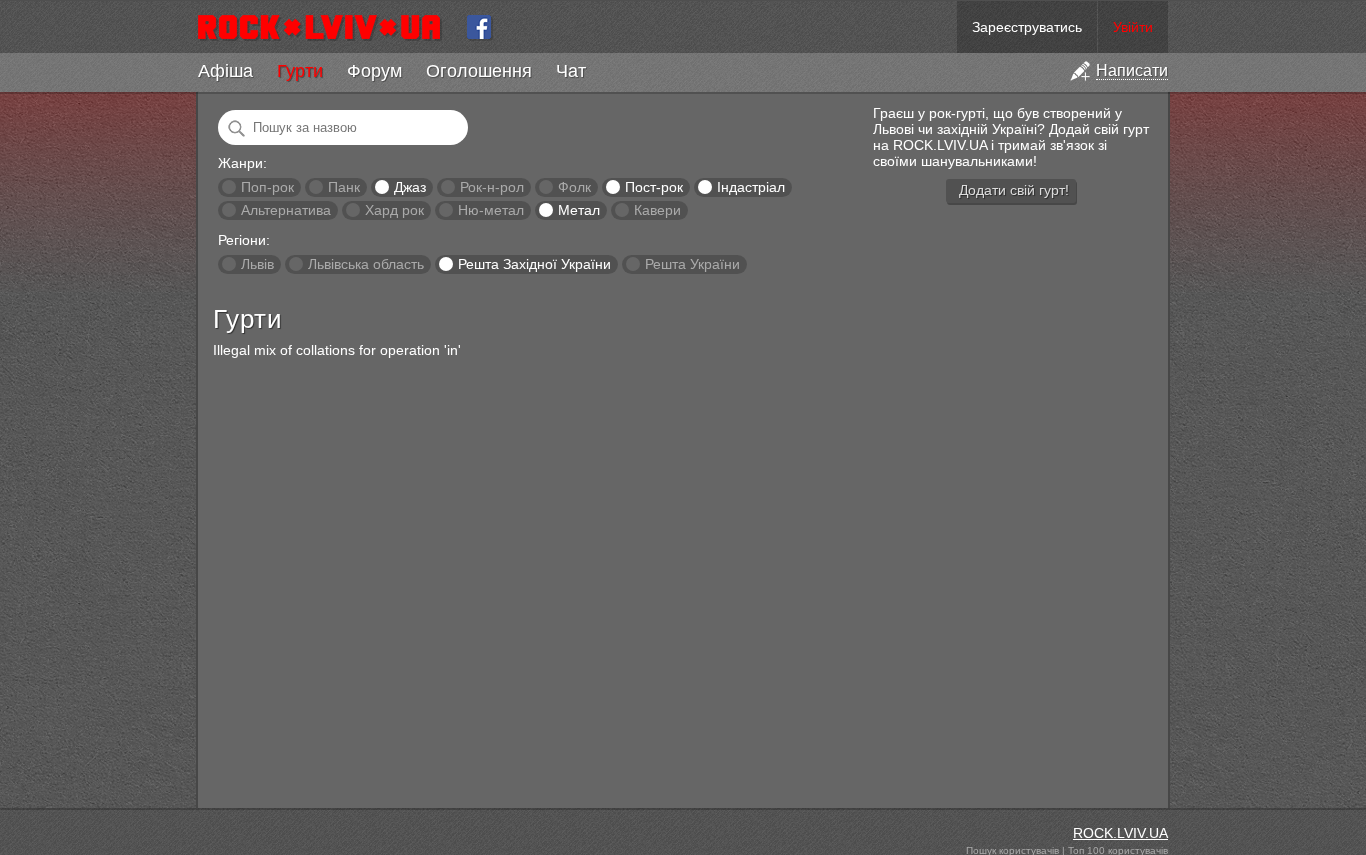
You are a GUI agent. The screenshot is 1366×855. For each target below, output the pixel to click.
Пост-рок (654, 187)
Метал (579, 210)
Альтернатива (286, 210)
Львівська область (366, 264)
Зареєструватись (1027, 27)
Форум (374, 71)
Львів (257, 264)
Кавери (657, 210)
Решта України (692, 264)
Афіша (225, 71)
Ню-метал (491, 210)
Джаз (410, 187)
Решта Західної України (534, 264)
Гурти (300, 71)
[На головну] (327, 27)
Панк (344, 187)
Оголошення (479, 71)
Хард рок (394, 210)
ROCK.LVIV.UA (1120, 833)
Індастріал (751, 187)
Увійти (1133, 27)
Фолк (574, 187)
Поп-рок (267, 187)
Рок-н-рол (492, 187)
